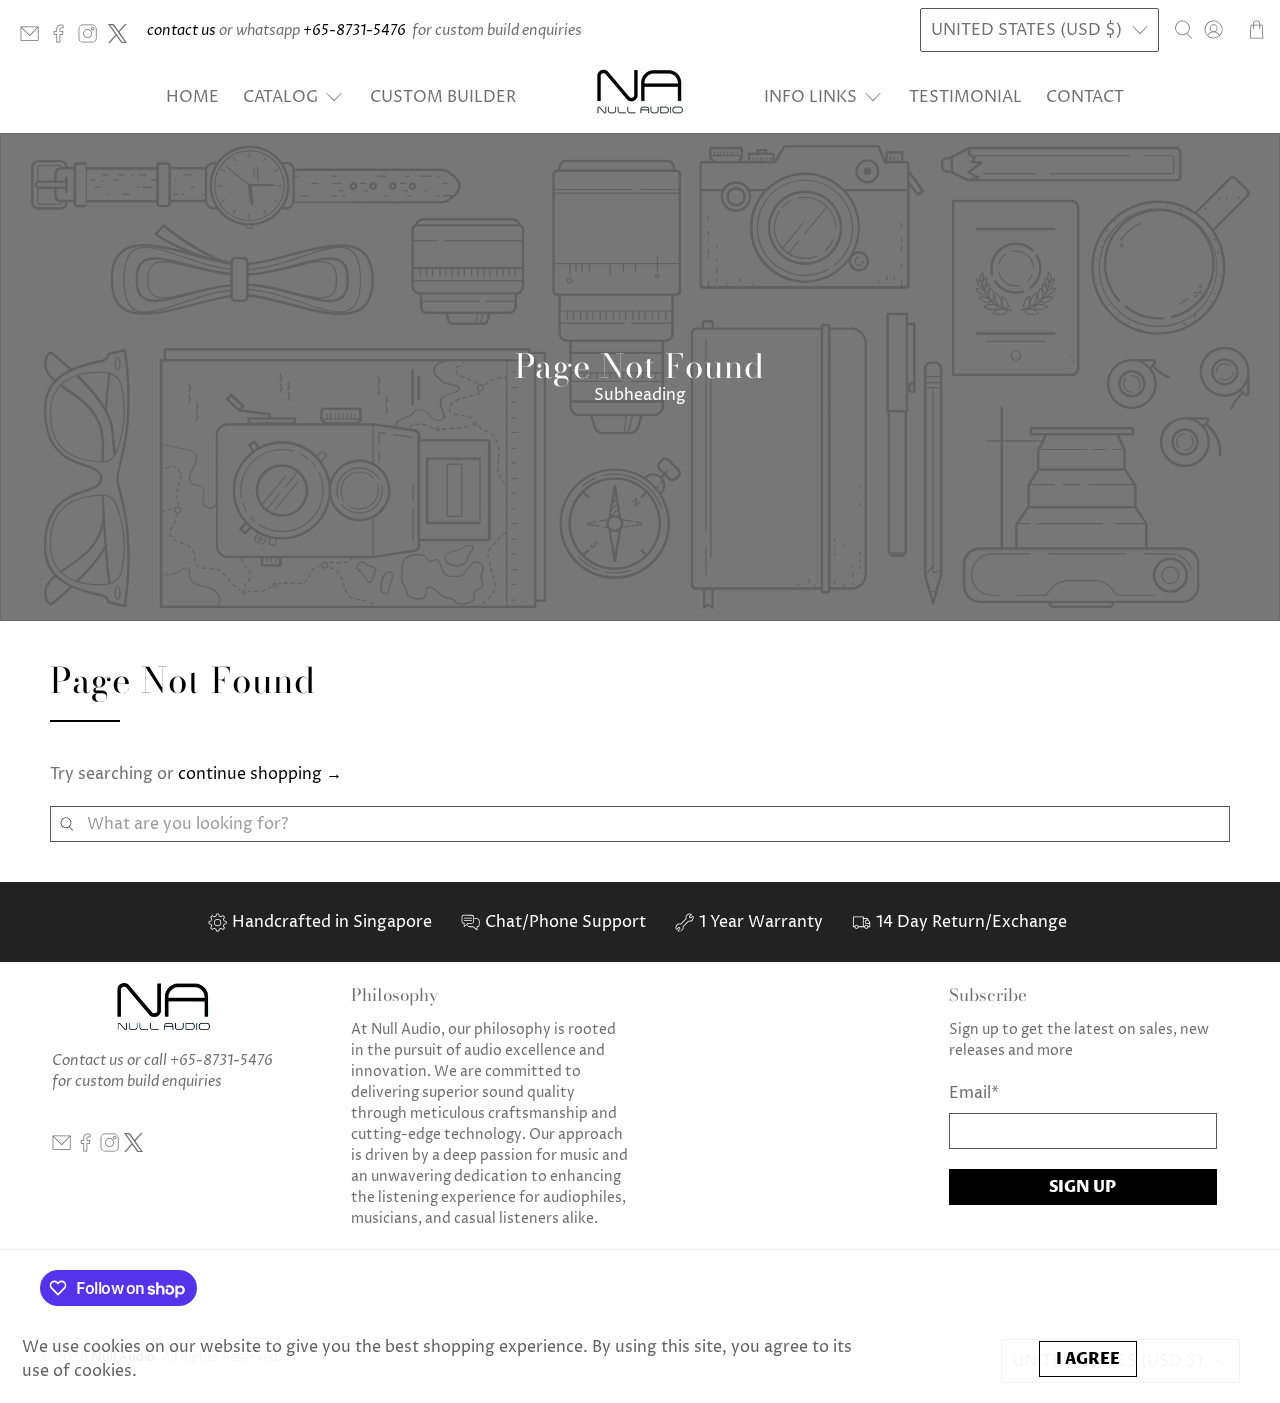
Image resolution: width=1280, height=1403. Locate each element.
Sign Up (1082, 1187)
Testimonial (965, 97)
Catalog (280, 97)
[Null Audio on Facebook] (63, 38)
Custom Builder (443, 97)
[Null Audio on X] (122, 38)
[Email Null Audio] (34, 38)
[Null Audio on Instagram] (92, 38)
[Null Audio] (640, 96)
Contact (1085, 97)
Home (192, 97)
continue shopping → (260, 774)
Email (974, 1093)
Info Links (810, 97)
